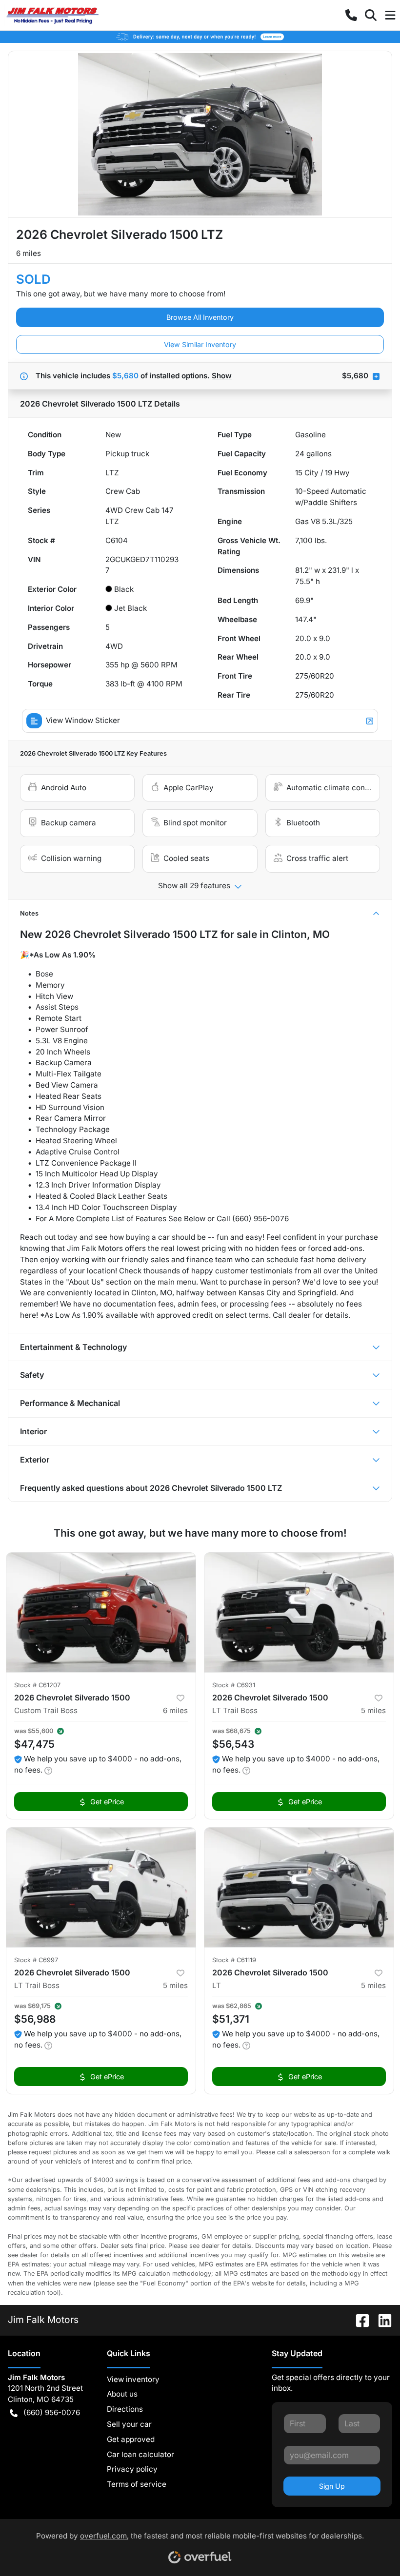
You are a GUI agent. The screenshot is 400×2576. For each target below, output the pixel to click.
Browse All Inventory (200, 317)
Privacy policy (132, 2469)
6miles (175, 1710)
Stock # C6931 (234, 1685)
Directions (125, 2409)
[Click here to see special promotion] (200, 36)
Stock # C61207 (37, 1685)
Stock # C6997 (36, 1960)
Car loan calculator (140, 2454)
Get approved (131, 2439)
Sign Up (332, 2486)
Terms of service (137, 2484)
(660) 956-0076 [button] (52, 2412)
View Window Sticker (83, 720)
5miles (373, 1710)
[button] (351, 15)
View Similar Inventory (200, 344)
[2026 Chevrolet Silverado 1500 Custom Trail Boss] (101, 1612)
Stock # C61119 (234, 1960)
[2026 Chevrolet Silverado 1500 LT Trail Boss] (299, 1612)
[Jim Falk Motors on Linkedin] (381, 2320)
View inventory (133, 2379)
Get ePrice (107, 1802)
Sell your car (129, 2424)
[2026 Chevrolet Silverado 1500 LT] (299, 1887)
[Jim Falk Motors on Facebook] (359, 2320)
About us (122, 2394)
